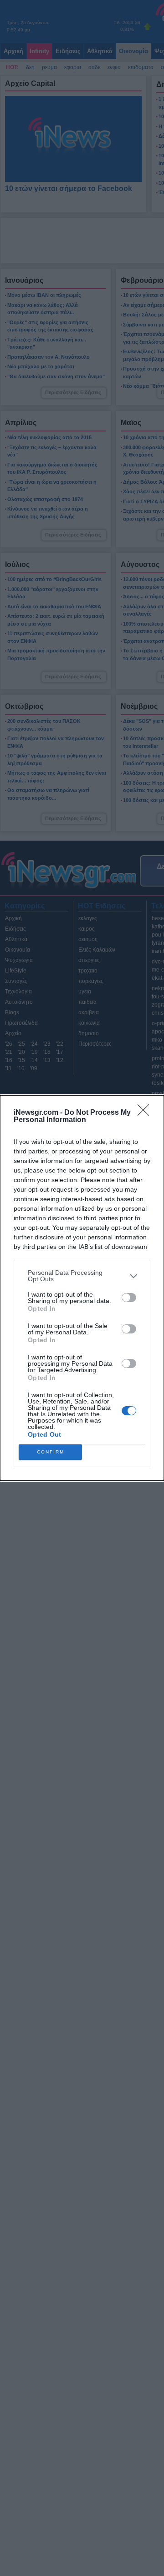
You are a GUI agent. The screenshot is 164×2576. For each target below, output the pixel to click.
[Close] (146, 1113)
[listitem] (82, 1276)
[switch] (129, 1298)
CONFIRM (51, 1452)
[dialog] (82, 1288)
